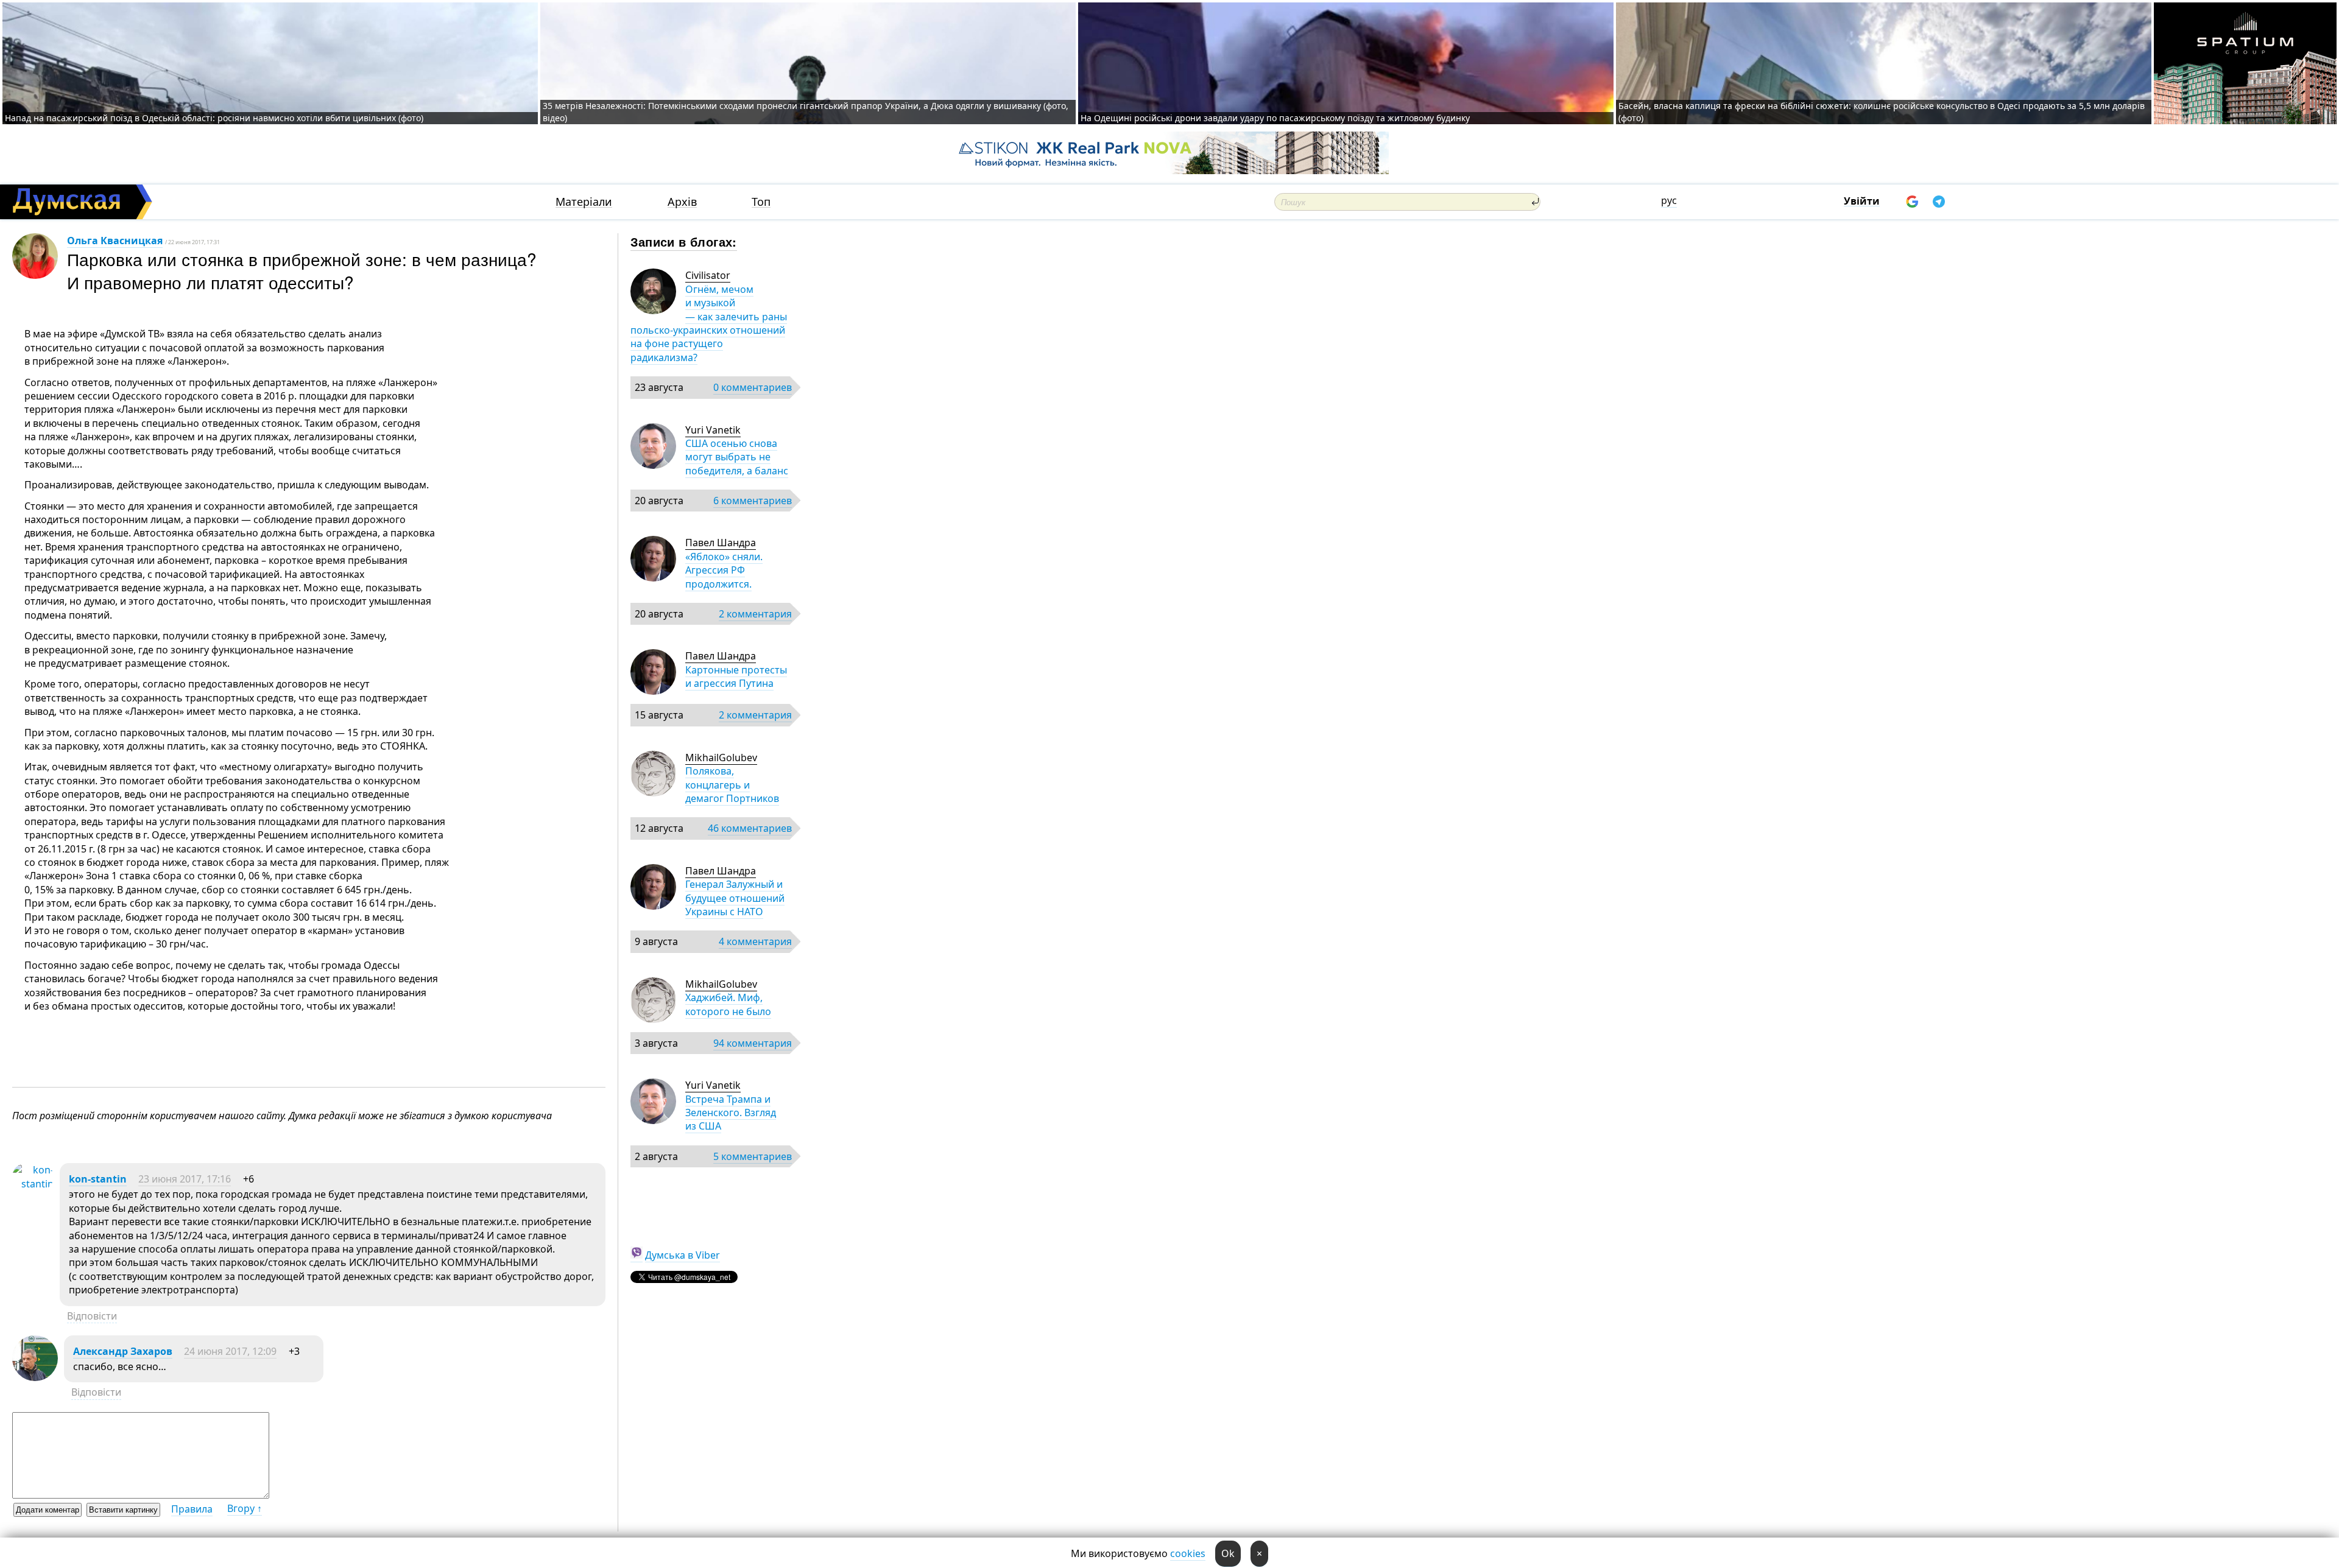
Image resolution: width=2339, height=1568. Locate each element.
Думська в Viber (683, 1255)
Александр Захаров (123, 1351)
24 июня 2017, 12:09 (230, 1351)
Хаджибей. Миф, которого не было (728, 1004)
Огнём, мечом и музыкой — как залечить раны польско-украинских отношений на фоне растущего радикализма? (709, 323)
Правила (192, 1509)
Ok (1228, 1553)
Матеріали (584, 202)
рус (1669, 200)
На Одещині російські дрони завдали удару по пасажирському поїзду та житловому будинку (1275, 118)
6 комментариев (753, 501)
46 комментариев (750, 828)
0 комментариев (753, 387)
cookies (1188, 1553)
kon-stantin (98, 1179)
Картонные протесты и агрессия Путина (736, 677)
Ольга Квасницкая (115, 241)
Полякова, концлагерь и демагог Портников (732, 785)
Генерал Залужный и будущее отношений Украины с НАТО (735, 898)
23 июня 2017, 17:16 (185, 1179)
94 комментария (753, 1043)
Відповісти (92, 1316)
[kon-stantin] (33, 1184)
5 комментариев (753, 1156)
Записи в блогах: (684, 241)
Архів (682, 202)
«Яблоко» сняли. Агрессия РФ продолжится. (724, 570)
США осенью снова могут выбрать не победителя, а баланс (737, 457)
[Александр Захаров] (35, 1377)
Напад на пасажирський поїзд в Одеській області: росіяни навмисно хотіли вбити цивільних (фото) (214, 118)
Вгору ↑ (245, 1508)
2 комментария (755, 614)
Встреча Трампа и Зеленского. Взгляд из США (731, 1113)
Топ (761, 202)
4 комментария (755, 941)
